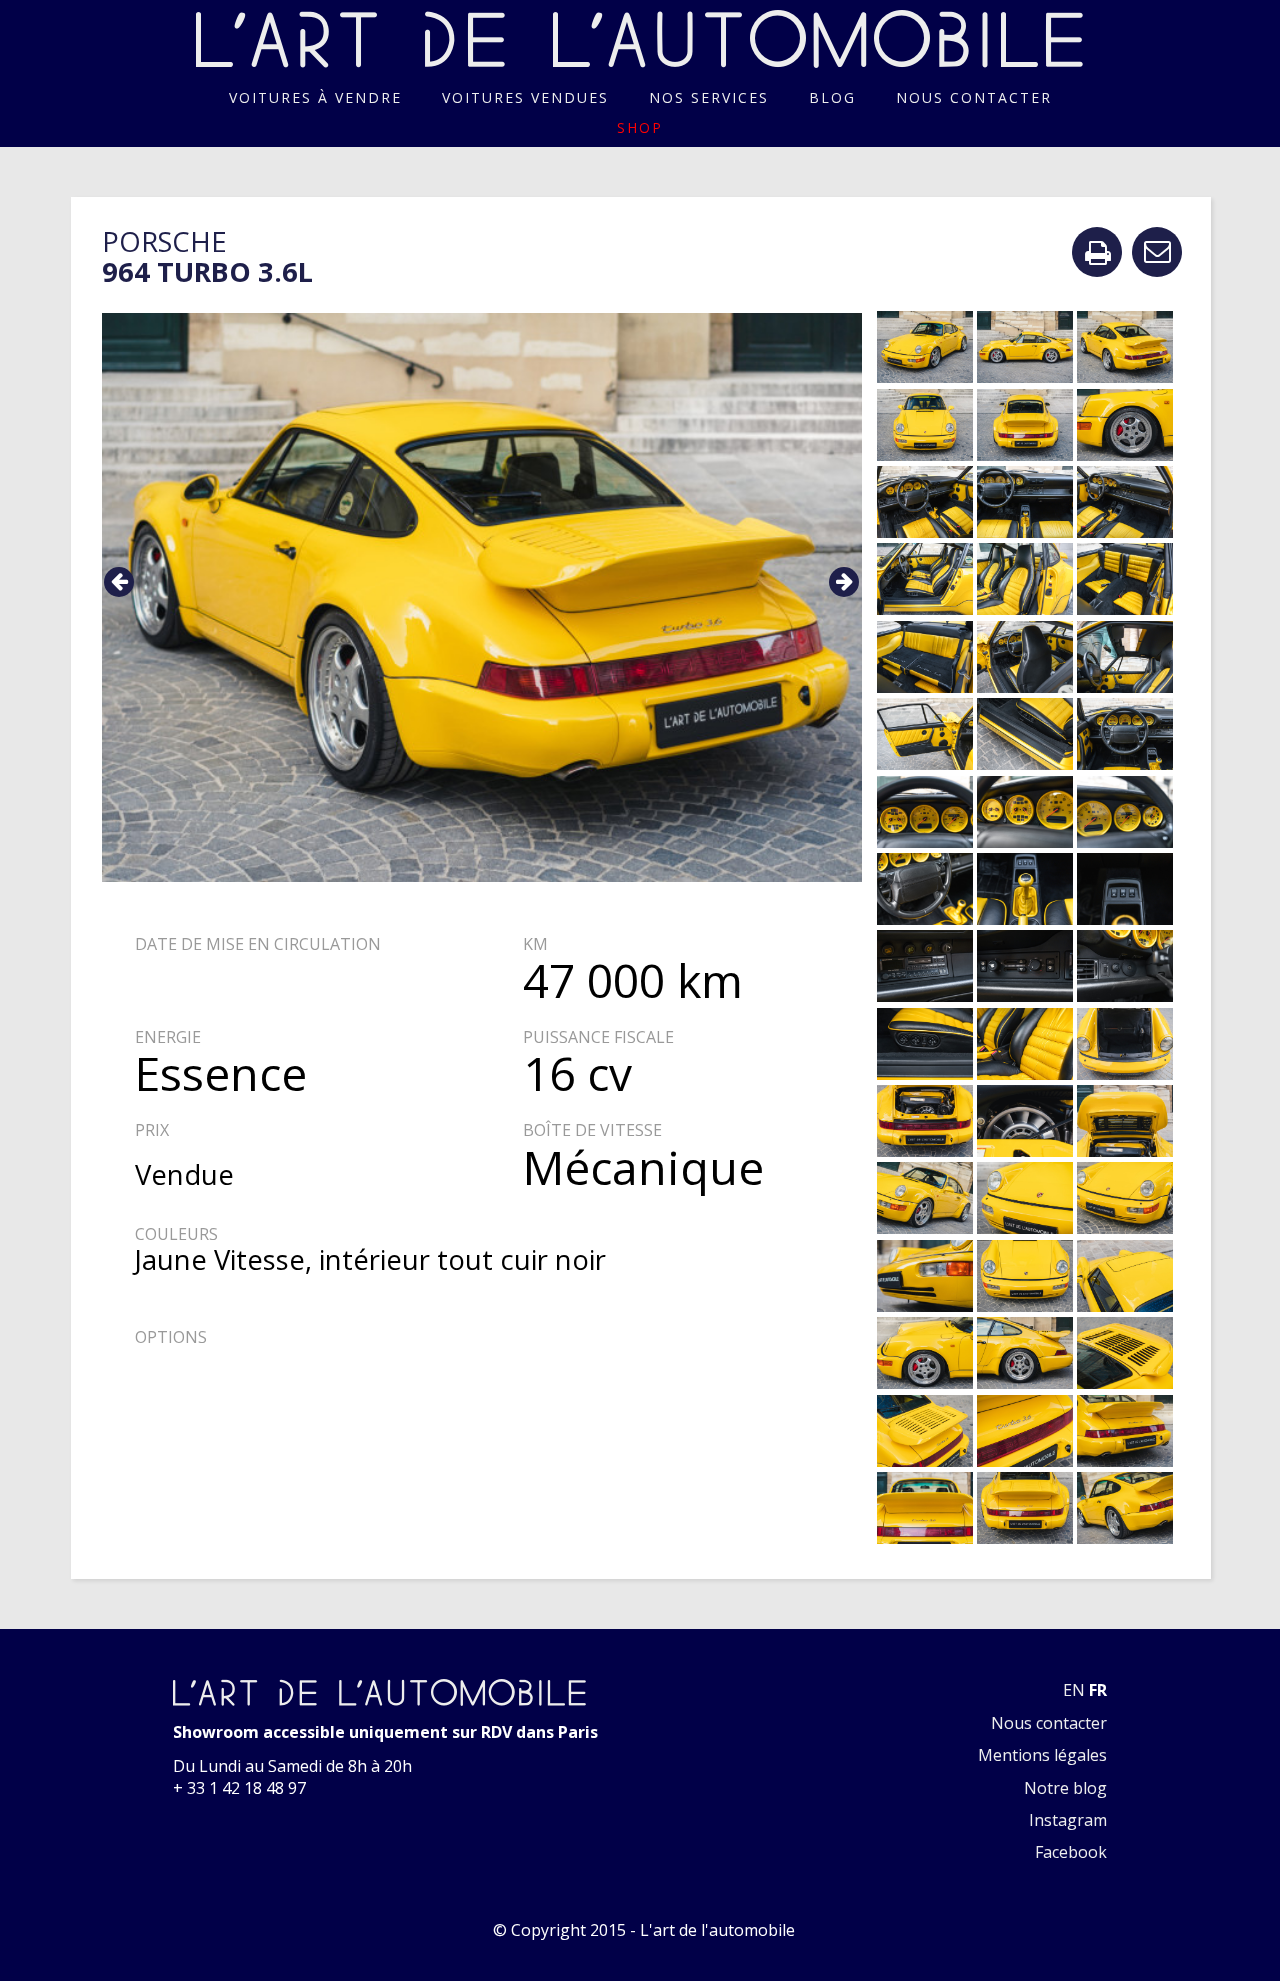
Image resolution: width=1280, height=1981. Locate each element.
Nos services (709, 97)
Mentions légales (1042, 1755)
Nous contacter (974, 97)
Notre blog (1065, 1788)
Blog (832, 97)
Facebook (1071, 1852)
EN (1074, 1690)
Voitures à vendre (315, 97)
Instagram (1068, 1820)
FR (1098, 1690)
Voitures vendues (525, 97)
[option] (482, 598)
